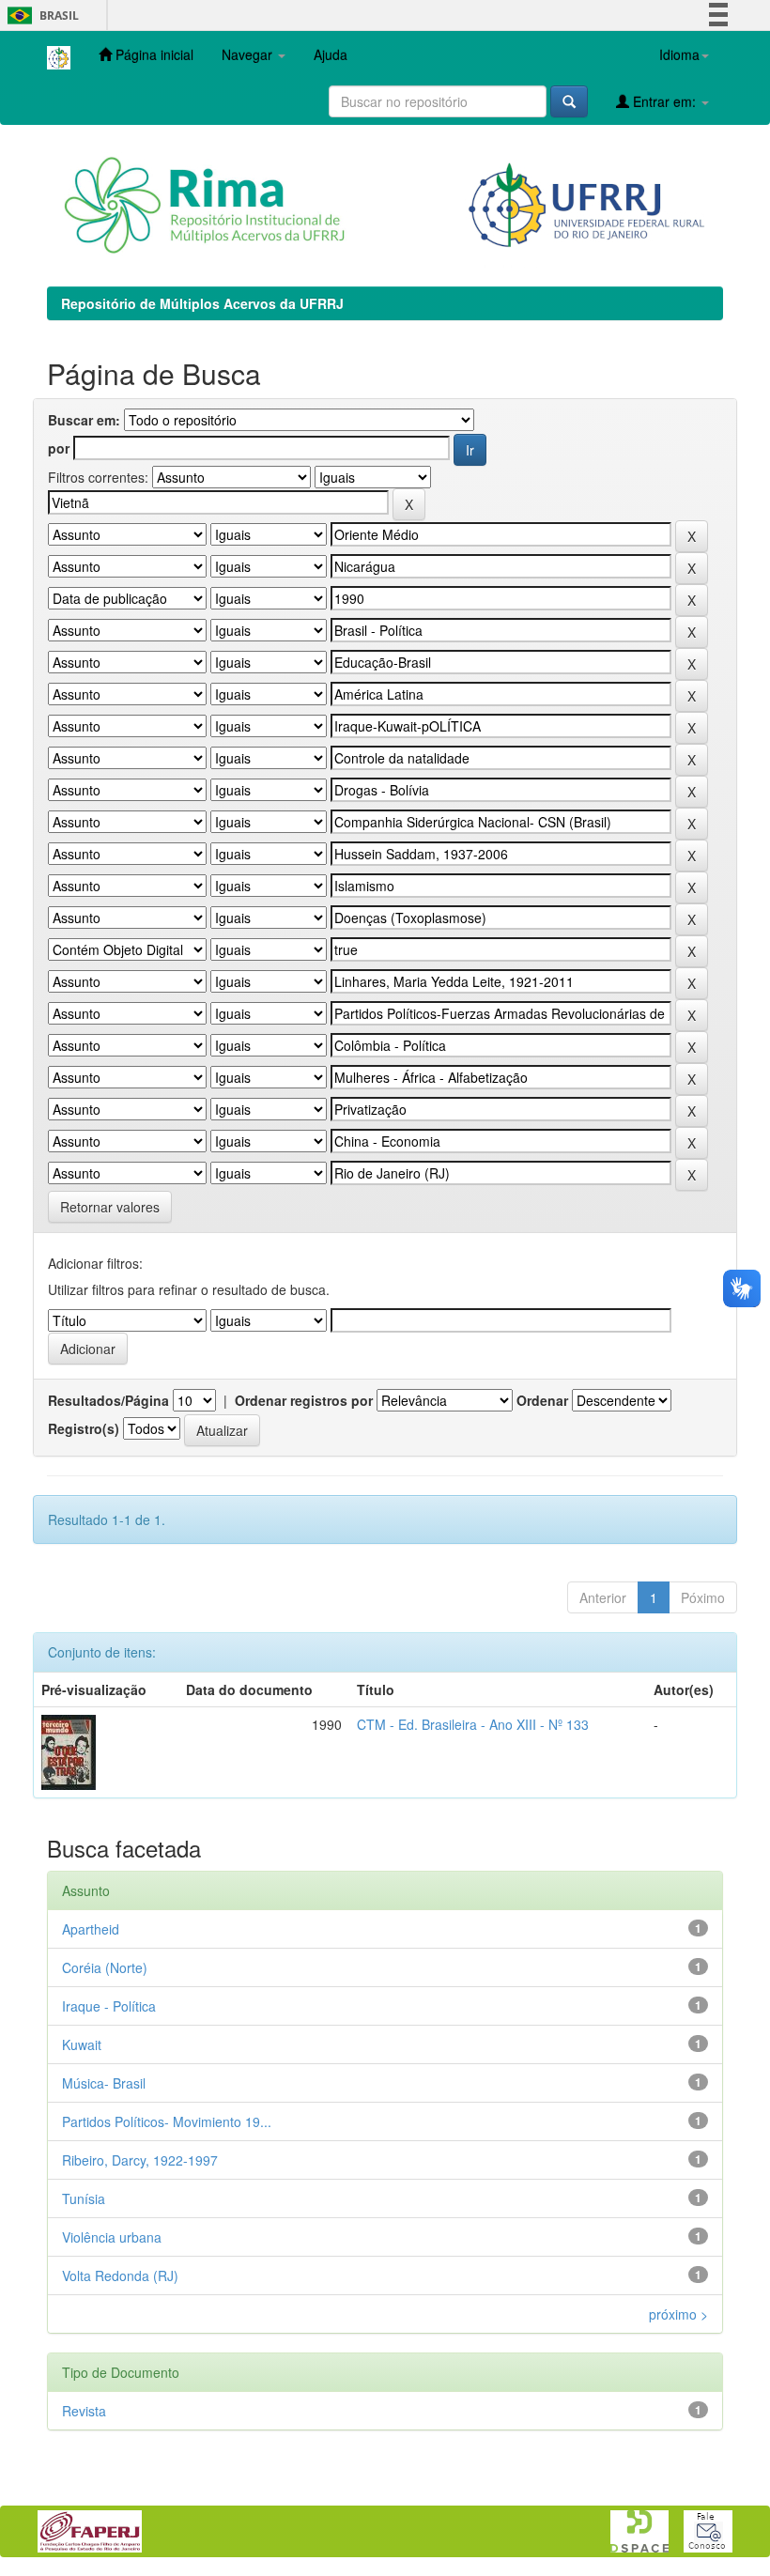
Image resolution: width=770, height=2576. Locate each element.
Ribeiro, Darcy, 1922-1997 (140, 2160)
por (59, 448)
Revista (84, 2411)
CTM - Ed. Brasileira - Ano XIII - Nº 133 (473, 1724)
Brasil (40, 15)
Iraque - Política (109, 2006)
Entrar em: (664, 101)
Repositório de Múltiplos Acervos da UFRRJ (202, 303)
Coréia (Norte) (105, 1967)
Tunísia (84, 2198)
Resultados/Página (108, 1400)
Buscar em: (84, 420)
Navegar (249, 54)
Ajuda (331, 54)
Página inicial (153, 54)
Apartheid (91, 1929)
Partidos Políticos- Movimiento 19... (167, 2121)
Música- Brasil (104, 2083)
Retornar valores (110, 1207)
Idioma (679, 54)
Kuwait (82, 2044)
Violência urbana (112, 2237)
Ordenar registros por (304, 1400)
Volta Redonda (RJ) (120, 2275)
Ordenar (542, 1400)
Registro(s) (84, 1428)
